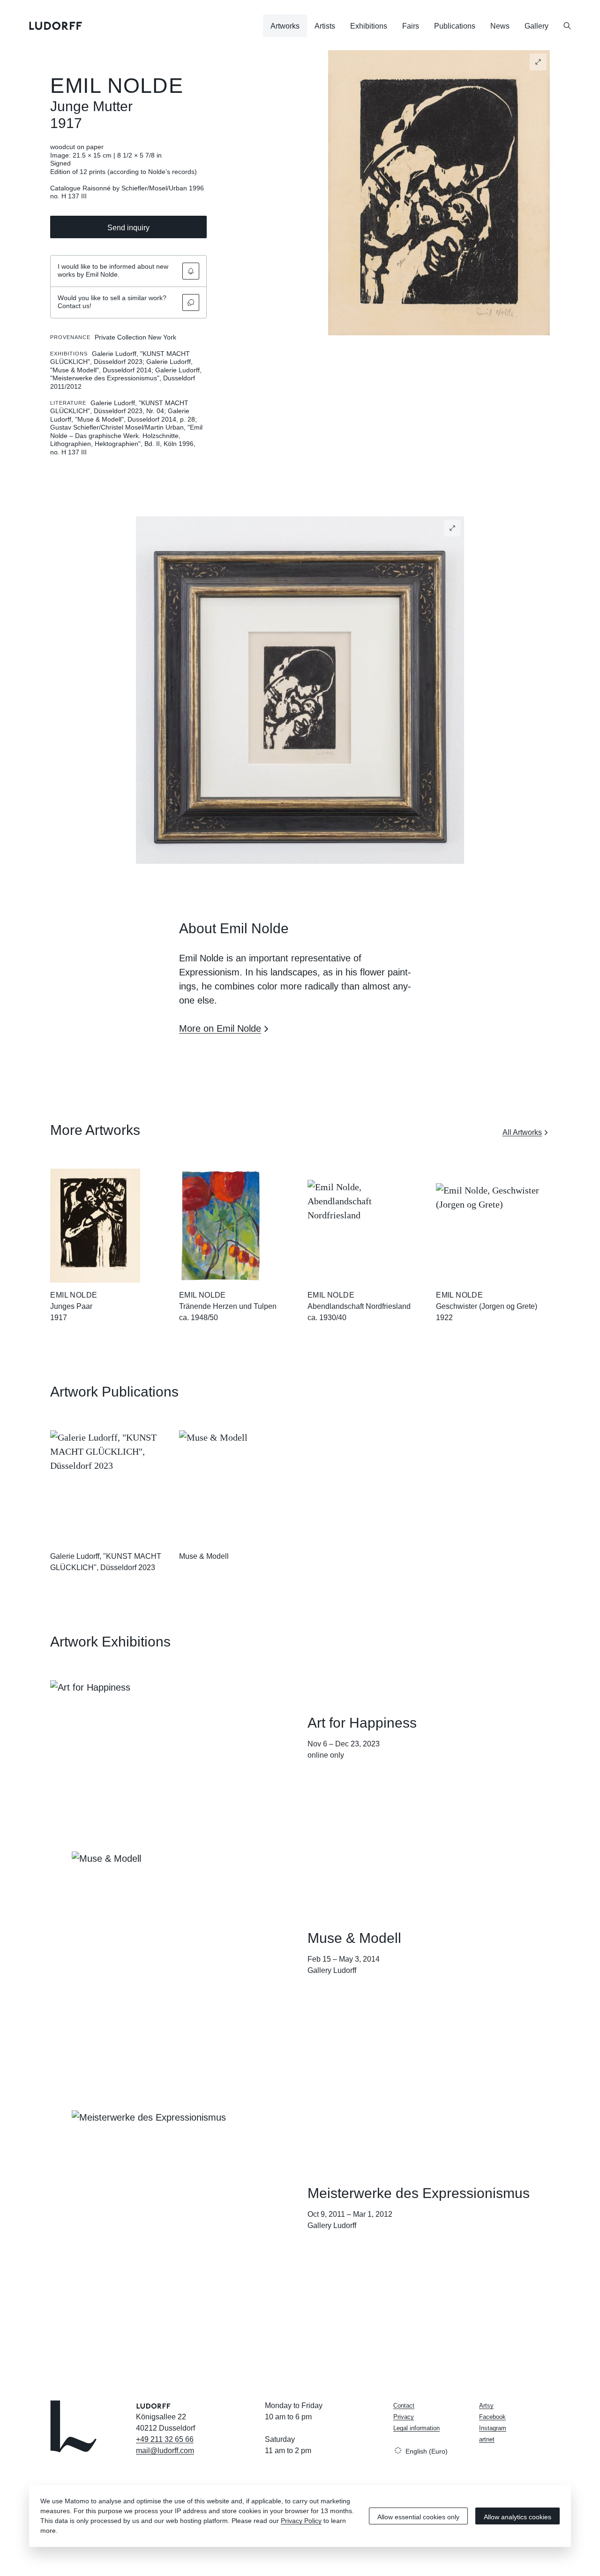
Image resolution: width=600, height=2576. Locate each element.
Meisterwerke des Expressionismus (419, 2193)
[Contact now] (191, 302)
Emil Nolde (116, 86)
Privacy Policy (301, 2521)
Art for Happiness (362, 1723)
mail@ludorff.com (165, 2451)
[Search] (567, 26)
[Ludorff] (56, 26)
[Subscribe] (191, 271)
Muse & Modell (204, 1556)
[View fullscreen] (538, 62)
